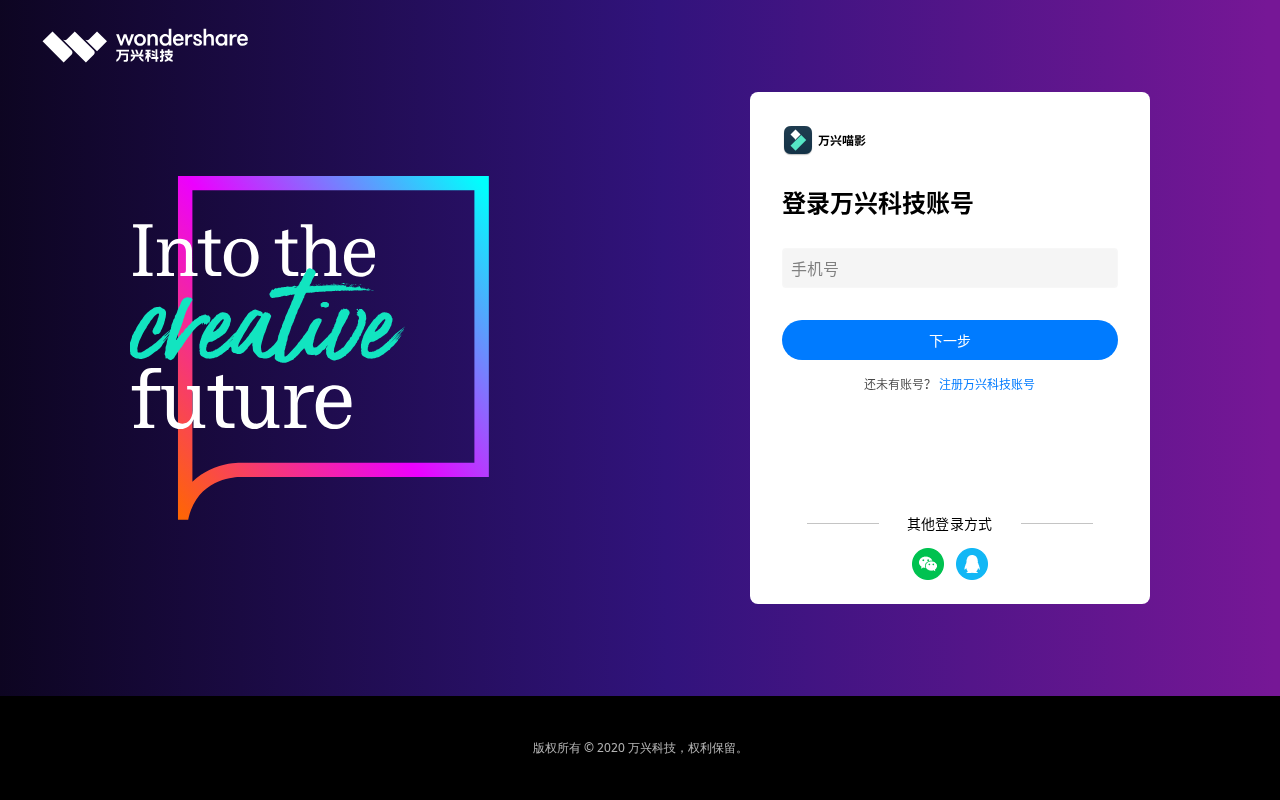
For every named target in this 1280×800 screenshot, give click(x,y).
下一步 (950, 340)
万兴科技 (652, 747)
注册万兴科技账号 (987, 384)
